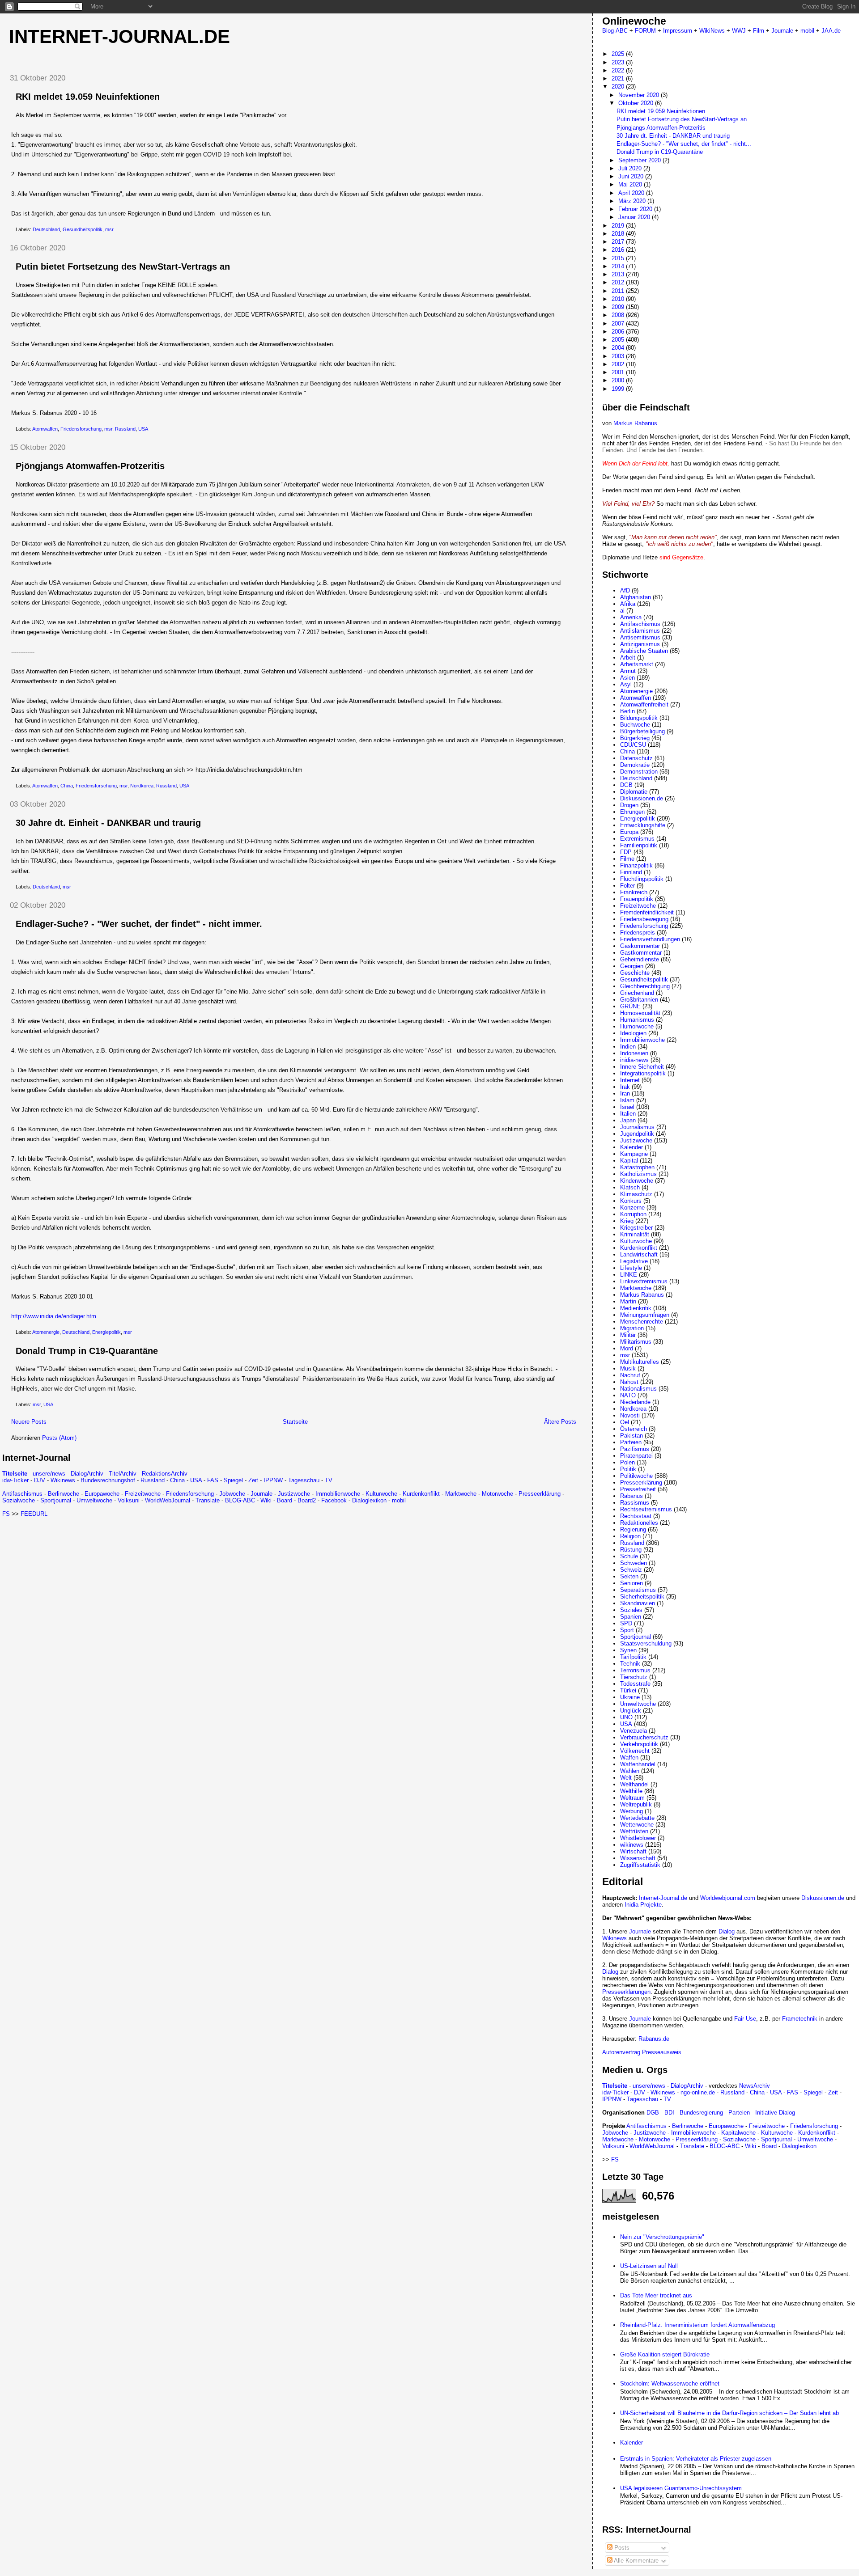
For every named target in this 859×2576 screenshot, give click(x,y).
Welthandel (634, 1784)
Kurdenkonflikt (421, 1494)
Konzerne (632, 1208)
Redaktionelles (639, 1523)
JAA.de (831, 31)
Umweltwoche (94, 1500)
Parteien (631, 1442)
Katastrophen (637, 1167)
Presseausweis (662, 2052)
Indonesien (634, 1053)
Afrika (628, 604)
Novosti (630, 1415)
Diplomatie (634, 792)
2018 (619, 234)
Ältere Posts (560, 1422)
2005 (619, 340)
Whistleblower (638, 1838)
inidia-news (634, 1060)
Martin (628, 1301)
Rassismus (635, 1503)
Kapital (629, 1161)
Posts (621, 2548)
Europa (629, 832)
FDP (626, 852)
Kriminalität (635, 1234)
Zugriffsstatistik (640, 1865)
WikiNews (712, 31)
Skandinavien (638, 1603)
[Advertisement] (77, 1580)
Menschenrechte (642, 1322)
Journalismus (637, 1127)
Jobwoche (232, 1494)
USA (143, 429)
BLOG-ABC (240, 1500)
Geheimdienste (640, 959)
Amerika (631, 617)
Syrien (628, 1650)
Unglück (631, 1711)
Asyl (626, 684)
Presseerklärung (540, 1494)
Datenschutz (636, 758)
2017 (619, 242)
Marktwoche (461, 1494)
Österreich (634, 1429)
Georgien (632, 966)
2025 (619, 54)
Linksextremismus (644, 1281)
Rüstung (631, 1550)
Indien (628, 1047)
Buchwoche (635, 725)
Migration (632, 1328)
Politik (628, 1469)
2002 (619, 364)
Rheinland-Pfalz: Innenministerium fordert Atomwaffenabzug (697, 2325)
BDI (669, 2113)
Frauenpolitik (637, 899)
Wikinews (63, 1480)
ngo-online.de (698, 2092)
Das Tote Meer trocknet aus (656, 2295)
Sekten (629, 1576)
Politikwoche (636, 1476)
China (67, 786)
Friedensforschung (81, 429)
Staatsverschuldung (646, 1643)
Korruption (633, 1214)
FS (6, 1514)
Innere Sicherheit (642, 1067)
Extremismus (637, 839)
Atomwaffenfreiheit (644, 704)
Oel (625, 1422)
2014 (619, 266)
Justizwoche (294, 1494)
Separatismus (638, 1590)
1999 (619, 389)
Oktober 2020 (637, 103)
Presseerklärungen (626, 1992)
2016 (619, 250)
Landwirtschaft (639, 1254)
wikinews (632, 1845)
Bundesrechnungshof (108, 1480)
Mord (627, 1348)
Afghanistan (636, 597)
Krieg (627, 1221)
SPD (626, 1623)
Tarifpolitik (633, 1657)
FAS (213, 1480)
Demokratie (635, 765)
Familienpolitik (639, 845)
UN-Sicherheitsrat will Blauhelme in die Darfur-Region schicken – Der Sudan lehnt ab (729, 2413)
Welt (626, 1778)
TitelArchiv (123, 1474)
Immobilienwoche (338, 1494)
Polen (627, 1462)
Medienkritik (636, 1308)
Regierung (633, 1529)
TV (329, 1480)
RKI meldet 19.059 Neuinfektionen (88, 97)
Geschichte (635, 973)
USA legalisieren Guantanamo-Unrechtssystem (681, 2488)
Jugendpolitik (637, 1134)
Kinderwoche (637, 1181)
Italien (628, 1114)
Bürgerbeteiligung (642, 731)
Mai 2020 (631, 184)
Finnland (631, 872)
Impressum (678, 31)
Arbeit (628, 658)
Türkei (628, 1690)
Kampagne (634, 1154)
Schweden (634, 1563)
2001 (619, 372)
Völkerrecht (635, 1751)
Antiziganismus (640, 644)
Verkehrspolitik (639, 1744)
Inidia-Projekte (643, 1905)
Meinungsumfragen (645, 1315)
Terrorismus (635, 1670)
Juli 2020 (631, 168)
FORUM (645, 31)
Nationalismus (638, 1389)
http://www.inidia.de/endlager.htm (54, 1316)
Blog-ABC (615, 31)
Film (759, 31)
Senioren (631, 1583)
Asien (627, 678)
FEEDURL (34, 1514)
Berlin (627, 711)
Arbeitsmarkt (637, 664)
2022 (619, 70)
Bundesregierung (701, 2113)
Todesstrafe (635, 1684)
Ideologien (633, 1033)
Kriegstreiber (636, 1228)
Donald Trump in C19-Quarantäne (87, 1351)
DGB (626, 785)
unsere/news (49, 1474)
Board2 (307, 1500)
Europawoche (102, 1494)
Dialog (727, 1931)
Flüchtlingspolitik (642, 879)
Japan (628, 1120)
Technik (630, 1664)
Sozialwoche (19, 1500)
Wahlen (630, 1771)
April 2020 (632, 193)
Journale (262, 1494)
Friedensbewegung (644, 919)
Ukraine (630, 1697)
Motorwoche (498, 1494)
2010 (619, 299)
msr (109, 229)
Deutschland (46, 229)
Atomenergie (46, 1332)
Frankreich (634, 892)
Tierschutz (634, 1677)
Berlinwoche (64, 1494)
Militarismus (636, 1342)
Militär (628, 1335)
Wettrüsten (634, 1831)
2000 (619, 380)
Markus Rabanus (635, 423)
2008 (619, 315)
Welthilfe (631, 1791)
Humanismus (637, 1020)
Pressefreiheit (638, 1489)
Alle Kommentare (636, 2561)
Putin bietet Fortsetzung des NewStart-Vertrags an (123, 266)
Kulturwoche (381, 1494)
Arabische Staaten (644, 651)
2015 (619, 258)
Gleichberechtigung (645, 986)
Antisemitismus (640, 637)
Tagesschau (304, 1480)
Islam (627, 1100)
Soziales (631, 1610)
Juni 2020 (632, 176)
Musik (628, 1368)
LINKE (629, 1275)
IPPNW (273, 1480)
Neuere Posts (29, 1422)
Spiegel (233, 1480)
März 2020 (633, 201)
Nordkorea (142, 786)
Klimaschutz (636, 1194)
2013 (619, 274)
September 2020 (640, 160)
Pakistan (631, 1436)
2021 (619, 78)
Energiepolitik (106, 1332)
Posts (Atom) (59, 1438)
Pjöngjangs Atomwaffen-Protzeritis (90, 466)
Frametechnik (800, 2019)
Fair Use (745, 2019)
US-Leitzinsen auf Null (649, 2266)
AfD (625, 590)
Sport (627, 1630)
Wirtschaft (633, 1851)
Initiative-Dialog (775, 2113)
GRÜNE (630, 1006)
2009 (619, 307)
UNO (626, 1717)
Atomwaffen (45, 429)
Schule (629, 1556)
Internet (630, 1080)
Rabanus (631, 1496)
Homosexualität (640, 1013)
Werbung (631, 1811)
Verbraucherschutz (644, 1737)
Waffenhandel (638, 1764)
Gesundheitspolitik (83, 229)
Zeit (253, 1480)
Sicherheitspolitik (642, 1597)
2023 (619, 62)
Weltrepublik (636, 1804)
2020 (619, 87)
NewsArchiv (755, 2086)
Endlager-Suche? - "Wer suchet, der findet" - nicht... (684, 144)
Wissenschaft (638, 1858)
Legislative (634, 1261)
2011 (619, 291)
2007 (619, 324)
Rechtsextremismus (646, 1509)
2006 (619, 332)
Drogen (629, 805)
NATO (628, 1395)
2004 (619, 348)
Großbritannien (639, 1000)
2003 (619, 356)
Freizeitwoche (143, 1494)
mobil (399, 1500)
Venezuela (634, 1731)
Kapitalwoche (738, 2133)
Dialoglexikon (369, 1500)
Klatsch (630, 1187)
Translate (208, 1500)
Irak (625, 1087)
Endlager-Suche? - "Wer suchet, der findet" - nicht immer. (139, 924)
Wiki (266, 1500)
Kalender (631, 1147)
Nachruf (630, 1375)
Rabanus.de (654, 2039)
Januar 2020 (635, 217)
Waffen (629, 1758)
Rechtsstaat (636, 1516)
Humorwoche (637, 1026)
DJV (40, 1480)
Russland (125, 429)
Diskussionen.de (642, 798)
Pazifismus (635, 1449)
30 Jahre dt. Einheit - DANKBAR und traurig (108, 823)
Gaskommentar (640, 946)
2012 (619, 282)
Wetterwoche (637, 1825)
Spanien (631, 1617)
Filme (627, 859)
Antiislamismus (640, 631)
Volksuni (129, 1500)
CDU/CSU (633, 745)
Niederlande (635, 1402)
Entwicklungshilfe (643, 825)
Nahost (629, 1382)
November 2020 (640, 95)
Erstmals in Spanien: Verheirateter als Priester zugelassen (696, 2459)
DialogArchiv (87, 1474)
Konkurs (631, 1201)
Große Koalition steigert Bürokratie (665, 2354)
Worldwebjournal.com (728, 1898)
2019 (619, 226)
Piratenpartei (636, 1456)
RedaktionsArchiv (165, 1474)
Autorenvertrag (621, 2052)
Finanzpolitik (636, 865)
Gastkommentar (641, 953)
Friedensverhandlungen (650, 939)
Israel (627, 1107)
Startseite (295, 1422)
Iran (625, 1093)
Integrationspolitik (643, 1073)
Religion (630, 1536)
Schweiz (631, 1570)
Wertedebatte (637, 1818)
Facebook (334, 1500)
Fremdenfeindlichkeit (647, 912)
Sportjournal (56, 1500)
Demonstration (639, 772)
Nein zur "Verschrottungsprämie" (662, 2237)
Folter (627, 886)
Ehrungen (632, 812)
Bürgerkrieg (635, 738)
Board (285, 1500)
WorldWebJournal (168, 1500)
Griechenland (637, 993)
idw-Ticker (15, 1480)
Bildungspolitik (639, 718)
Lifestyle (631, 1268)
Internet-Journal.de (119, 36)
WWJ (739, 31)
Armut (628, 671)
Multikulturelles (640, 1362)
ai (622, 611)
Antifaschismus (22, 1494)
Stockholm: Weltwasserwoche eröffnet (670, 2384)
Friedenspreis (638, 933)
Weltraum (632, 1798)
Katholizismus (638, 1174)
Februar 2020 (636, 209)
